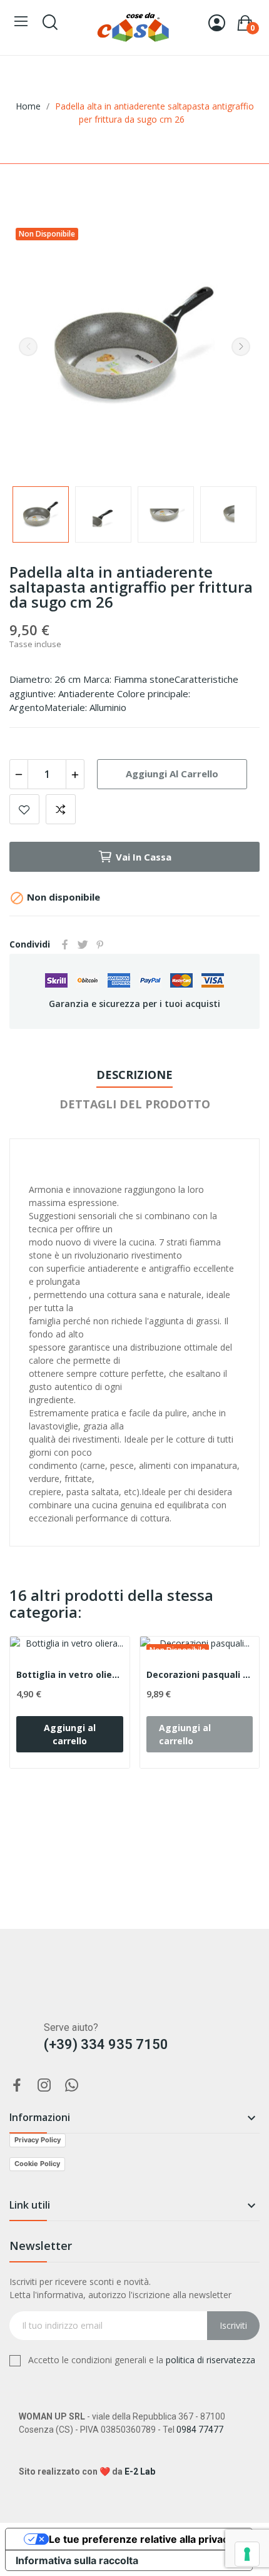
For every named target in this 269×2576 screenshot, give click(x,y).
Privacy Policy (38, 2140)
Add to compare (61, 809)
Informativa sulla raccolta (77, 2560)
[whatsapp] (72, 2086)
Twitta (83, 944)
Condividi (65, 944)
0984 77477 (200, 2430)
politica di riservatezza (211, 2360)
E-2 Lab (140, 2471)
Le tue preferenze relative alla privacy (141, 2539)
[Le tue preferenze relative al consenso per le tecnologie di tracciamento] (247, 2554)
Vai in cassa (144, 857)
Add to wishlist (24, 809)
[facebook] (17, 2086)
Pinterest (100, 944)
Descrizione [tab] (134, 1075)
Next (241, 347)
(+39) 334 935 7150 (106, 2044)
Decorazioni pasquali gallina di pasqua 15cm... (200, 1674)
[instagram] (44, 2086)
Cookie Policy (37, 2164)
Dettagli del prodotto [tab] (135, 1104)
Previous (28, 347)
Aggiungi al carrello (172, 774)
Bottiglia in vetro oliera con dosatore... (70, 1674)
